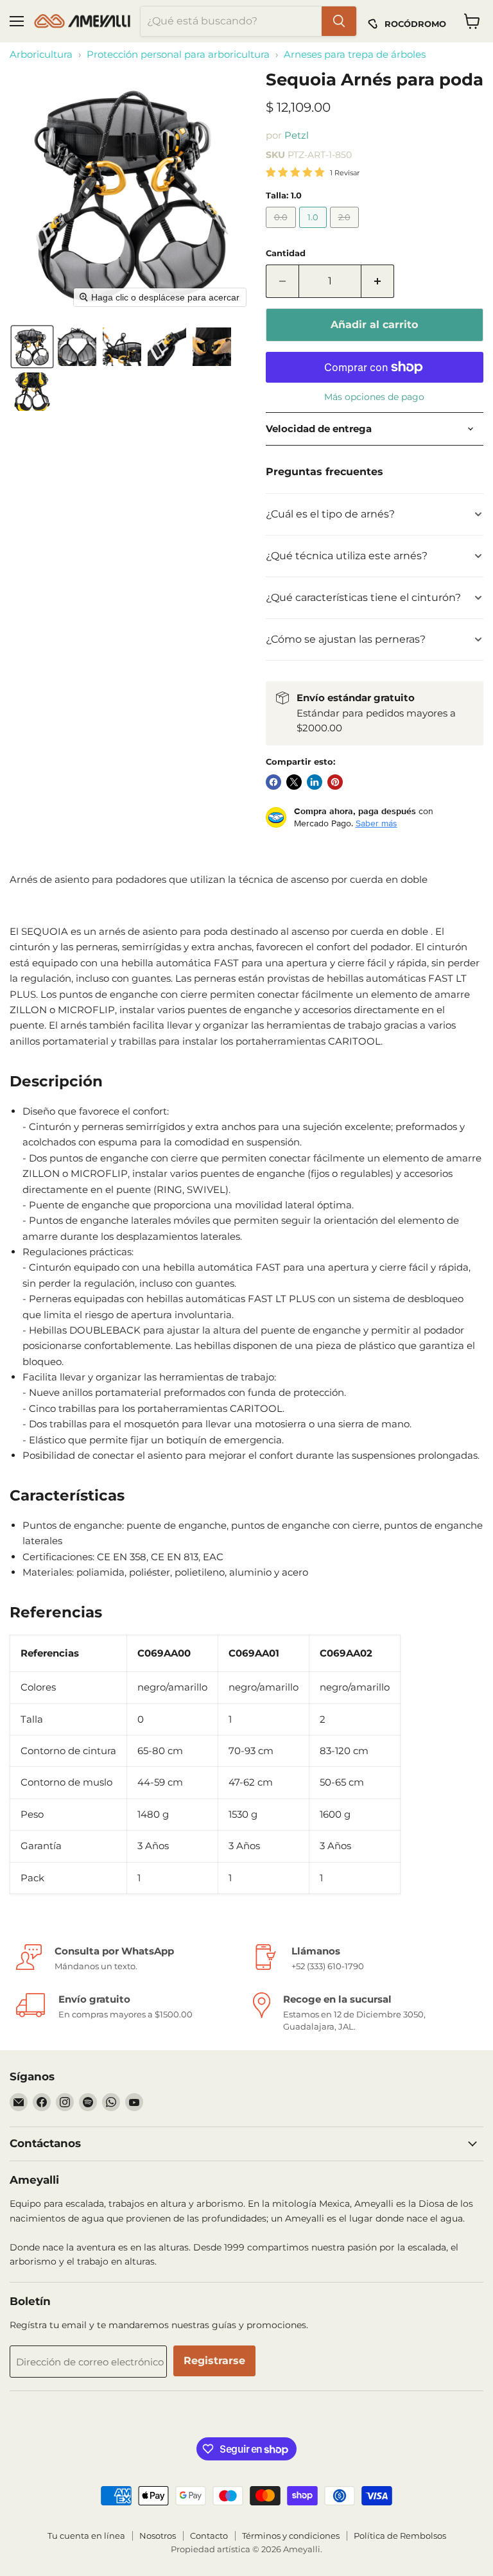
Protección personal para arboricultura (178, 54)
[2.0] (346, 231)
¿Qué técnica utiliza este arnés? (347, 556)
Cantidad (286, 253)
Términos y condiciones (291, 2536)
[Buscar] (339, 21)
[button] (32, 347)
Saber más (376, 823)
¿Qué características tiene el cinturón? (363, 597)
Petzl (297, 135)
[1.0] (315, 231)
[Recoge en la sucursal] (365, 2012)
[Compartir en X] (294, 782)
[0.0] (282, 231)
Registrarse (214, 2361)
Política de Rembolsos (400, 2536)
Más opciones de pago (374, 397)
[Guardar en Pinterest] (335, 782)
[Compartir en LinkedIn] (315, 782)
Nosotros (158, 2536)
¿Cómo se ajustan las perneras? (346, 639)
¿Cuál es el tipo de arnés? (330, 514)
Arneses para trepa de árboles (355, 54)
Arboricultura (41, 54)
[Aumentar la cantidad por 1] (378, 281)
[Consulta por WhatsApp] (128, 1958)
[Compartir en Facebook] (273, 782)
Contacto (209, 2536)
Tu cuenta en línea (86, 2536)
